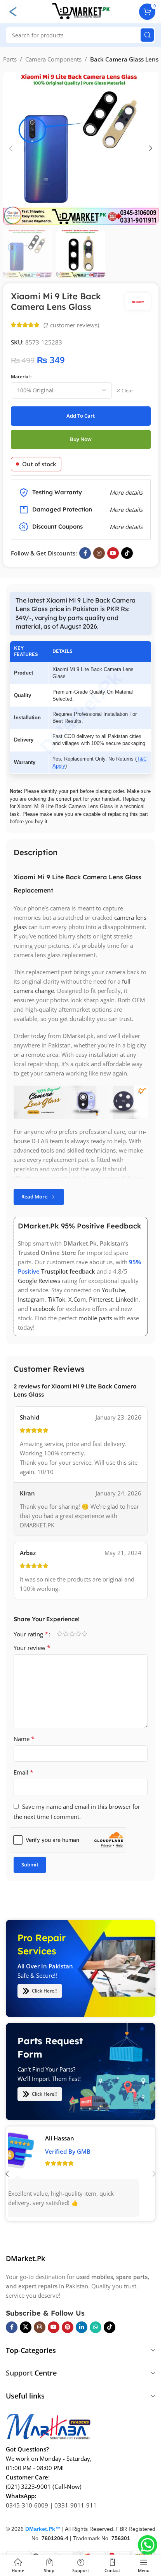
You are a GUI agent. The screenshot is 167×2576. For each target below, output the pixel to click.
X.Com (77, 1299)
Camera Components (53, 59)
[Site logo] (81, 11)
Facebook (42, 1309)
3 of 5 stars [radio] (72, 1634)
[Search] (147, 35)
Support (19, 2373)
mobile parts (95, 1318)
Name (24, 1739)
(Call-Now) (67, 2486)
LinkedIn (127, 1299)
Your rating (31, 1634)
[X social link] (26, 2327)
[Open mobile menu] (13, 12)
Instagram (31, 1299)
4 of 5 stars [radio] (78, 1634)
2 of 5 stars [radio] (66, 1634)
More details (126, 527)
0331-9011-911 (76, 2505)
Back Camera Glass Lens (124, 59)
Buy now (81, 439)
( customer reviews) (71, 325)
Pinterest (101, 1299)
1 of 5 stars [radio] (59, 1634)
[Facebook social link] (85, 553)
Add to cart (81, 416)
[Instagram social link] (99, 553)
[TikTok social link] (127, 553)
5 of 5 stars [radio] (84, 1634)
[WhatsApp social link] (96, 2327)
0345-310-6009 (27, 2505)
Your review (32, 1648)
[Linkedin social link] (82, 2327)
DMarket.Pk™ (43, 2529)
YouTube (113, 1290)
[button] (11, 148)
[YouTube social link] (113, 553)
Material (20, 377)
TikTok (57, 1299)
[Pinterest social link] (68, 2327)
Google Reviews (39, 1281)
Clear (127, 391)
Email (23, 1772)
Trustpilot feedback (68, 1271)
